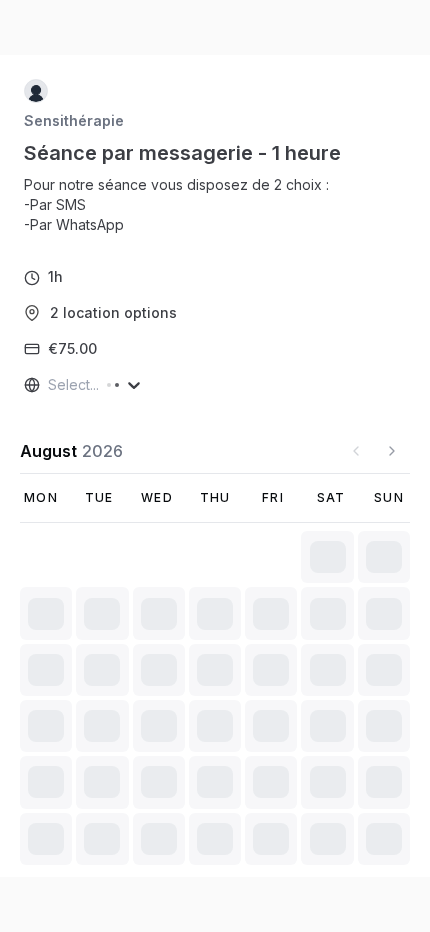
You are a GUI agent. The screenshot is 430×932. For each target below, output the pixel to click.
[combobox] (50, 385)
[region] (184, 205)
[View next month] (392, 451)
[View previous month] (356, 451)
